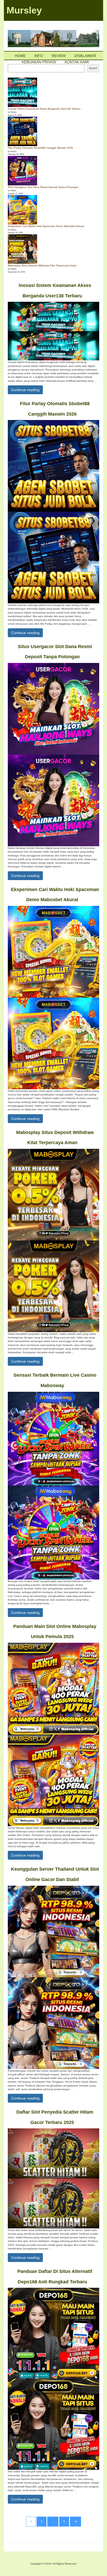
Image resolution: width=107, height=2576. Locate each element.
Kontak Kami (77, 62)
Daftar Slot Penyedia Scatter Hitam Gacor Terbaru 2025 (55, 2117)
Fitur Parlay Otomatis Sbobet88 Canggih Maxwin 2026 (40, 148)
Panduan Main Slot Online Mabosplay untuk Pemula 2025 (55, 1632)
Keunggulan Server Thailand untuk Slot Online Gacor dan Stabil (55, 1874)
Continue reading (27, 390)
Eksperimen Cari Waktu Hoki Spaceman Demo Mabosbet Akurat (46, 226)
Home (20, 56)
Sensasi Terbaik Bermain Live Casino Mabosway (55, 1380)
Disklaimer (85, 56)
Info (39, 56)
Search (93, 68)
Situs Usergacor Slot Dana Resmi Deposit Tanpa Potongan (43, 187)
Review (59, 56)
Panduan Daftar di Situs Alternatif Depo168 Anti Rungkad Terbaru (55, 2277)
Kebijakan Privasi (39, 62)
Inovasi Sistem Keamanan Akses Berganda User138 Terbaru (44, 109)
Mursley (24, 10)
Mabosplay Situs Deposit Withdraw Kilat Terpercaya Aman (42, 265)
